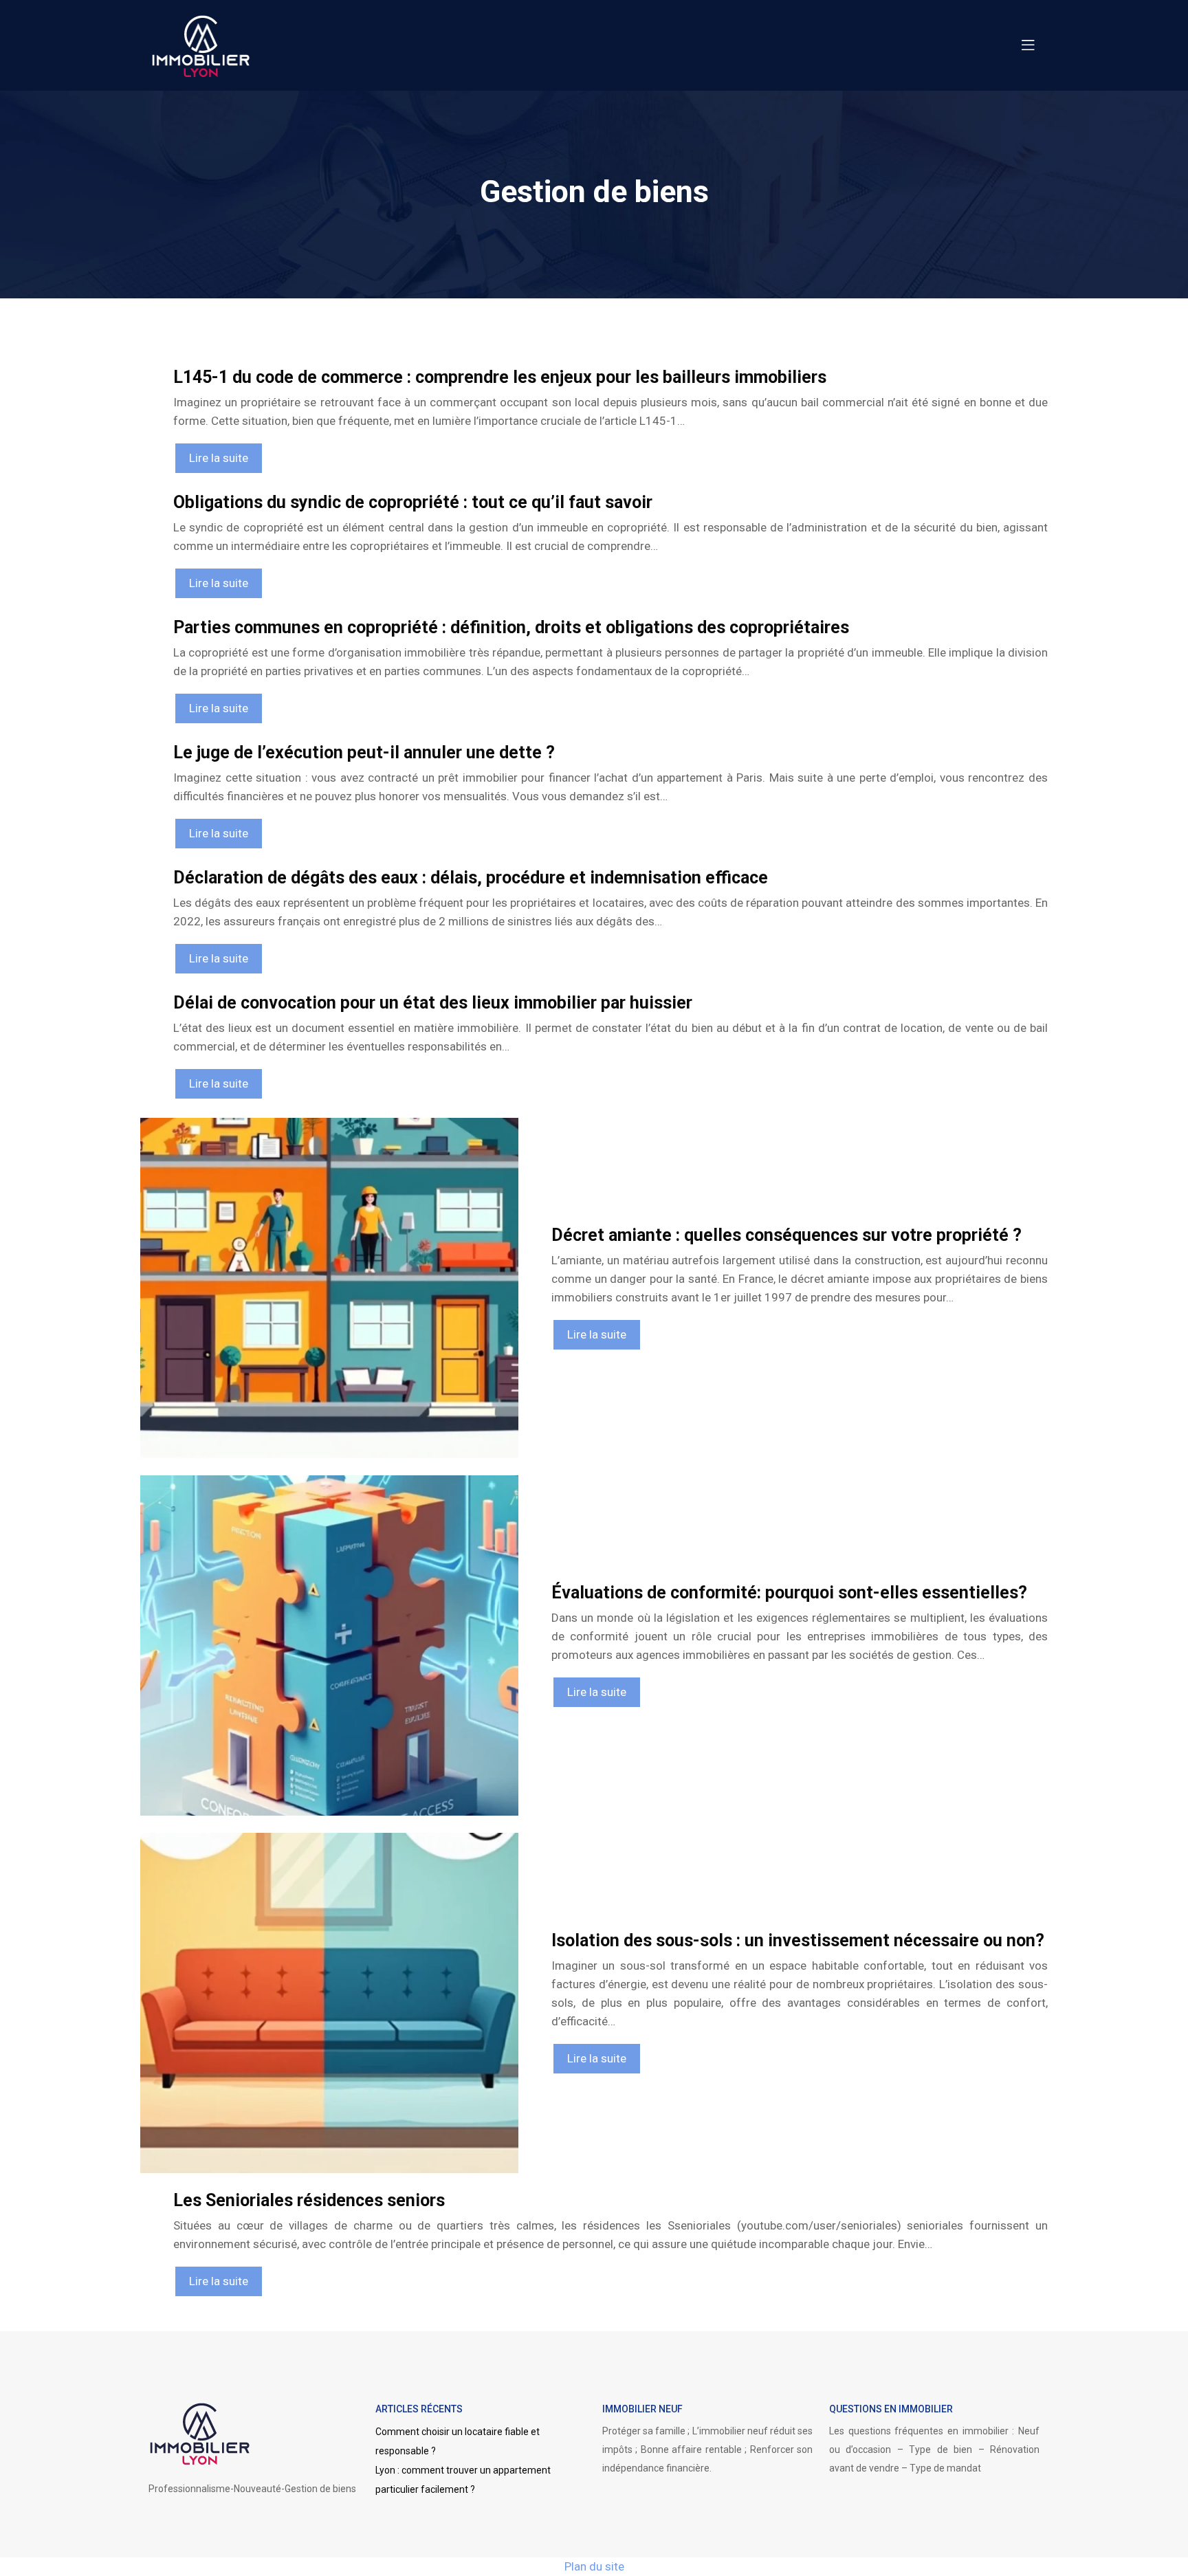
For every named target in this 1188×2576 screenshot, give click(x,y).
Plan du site (594, 2566)
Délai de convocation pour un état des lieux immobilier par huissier (433, 1003)
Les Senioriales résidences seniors (309, 2200)
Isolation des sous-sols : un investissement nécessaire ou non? (798, 1940)
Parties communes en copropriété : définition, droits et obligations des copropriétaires (511, 627)
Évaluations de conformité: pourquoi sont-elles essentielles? (789, 1593)
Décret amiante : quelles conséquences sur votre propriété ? (786, 1235)
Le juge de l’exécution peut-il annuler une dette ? (364, 752)
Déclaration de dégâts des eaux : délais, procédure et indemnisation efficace (471, 878)
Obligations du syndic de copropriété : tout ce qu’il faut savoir (413, 502)
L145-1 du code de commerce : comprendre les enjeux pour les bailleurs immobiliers (500, 377)
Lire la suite (219, 458)
